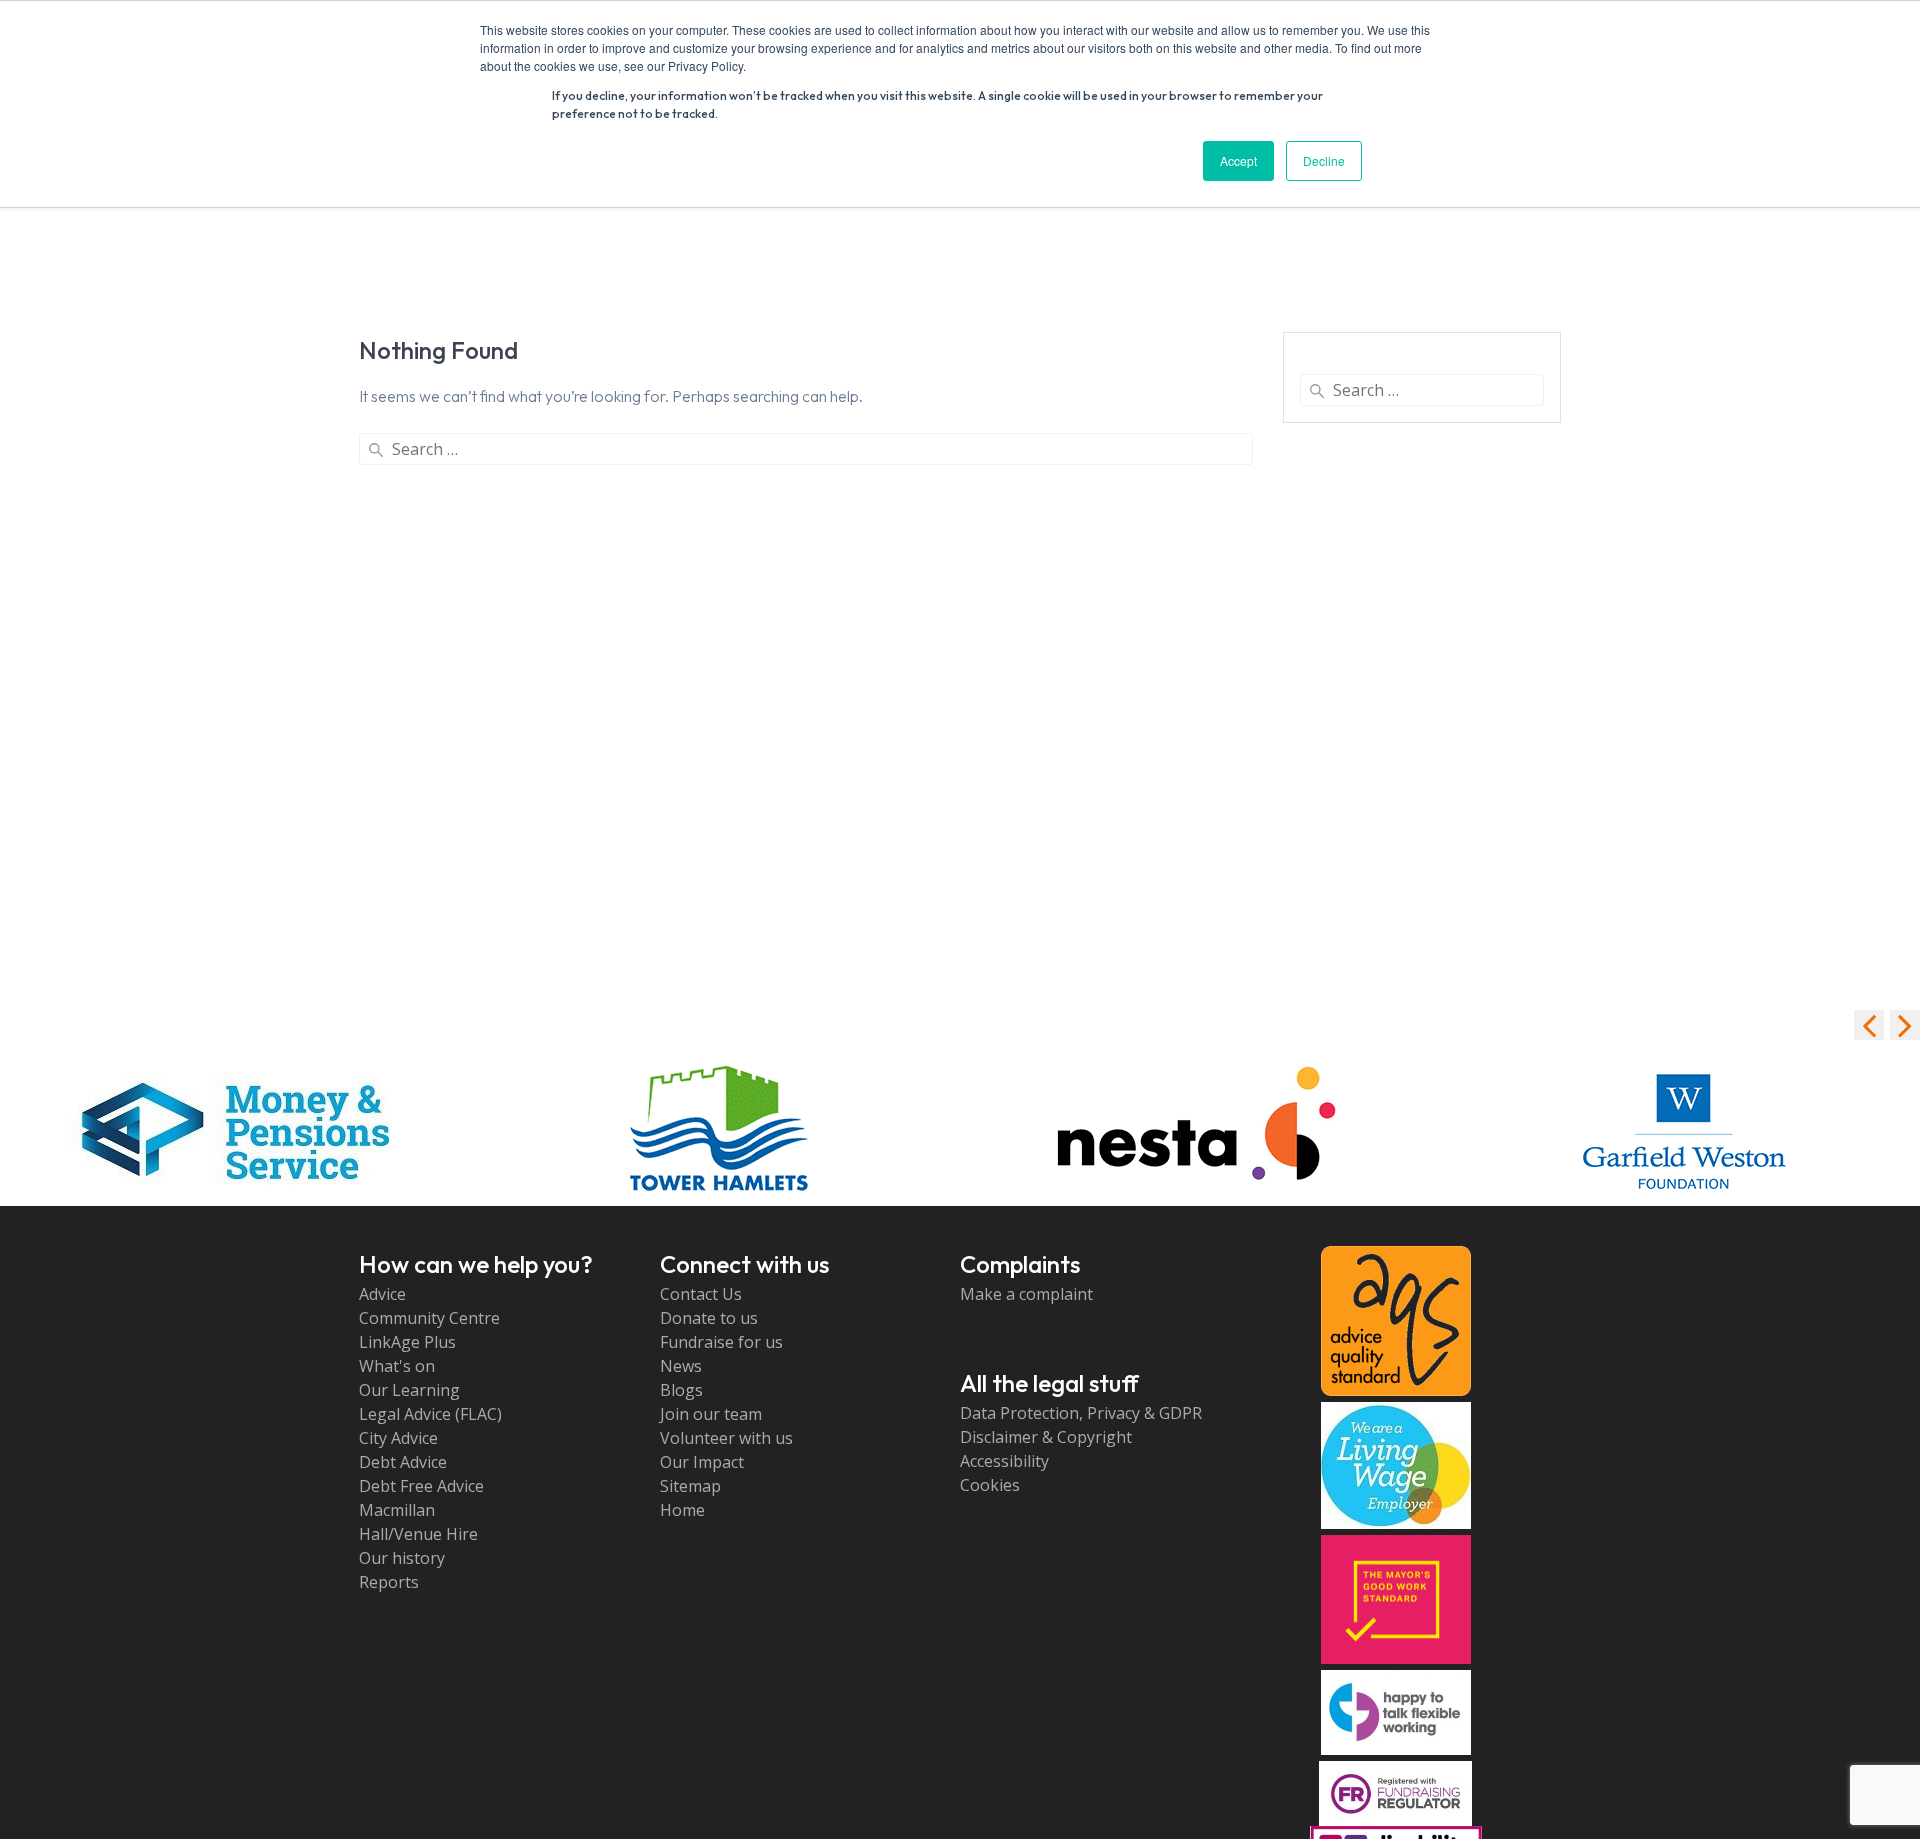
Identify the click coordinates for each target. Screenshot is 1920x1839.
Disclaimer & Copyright (1046, 1437)
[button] (1905, 1025)
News (681, 1366)
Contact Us (701, 1294)
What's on (397, 1366)
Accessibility (1004, 1461)
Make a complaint (1026, 1294)
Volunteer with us (726, 1438)
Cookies (990, 1485)
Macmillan (397, 1510)
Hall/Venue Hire (418, 1534)
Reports (389, 1582)
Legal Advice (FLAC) (430, 1414)
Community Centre (429, 1318)
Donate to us (709, 1318)
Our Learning (409, 1390)
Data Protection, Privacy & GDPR (1081, 1413)
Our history (402, 1558)
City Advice (398, 1438)
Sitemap (690, 1486)
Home (682, 1510)
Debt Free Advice (421, 1486)
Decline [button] (1324, 160)
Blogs (681, 1390)
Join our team (711, 1414)
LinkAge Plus (407, 1342)
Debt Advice (403, 1462)
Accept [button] (1238, 160)
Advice (382, 1294)
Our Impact (702, 1462)
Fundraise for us (721, 1342)
